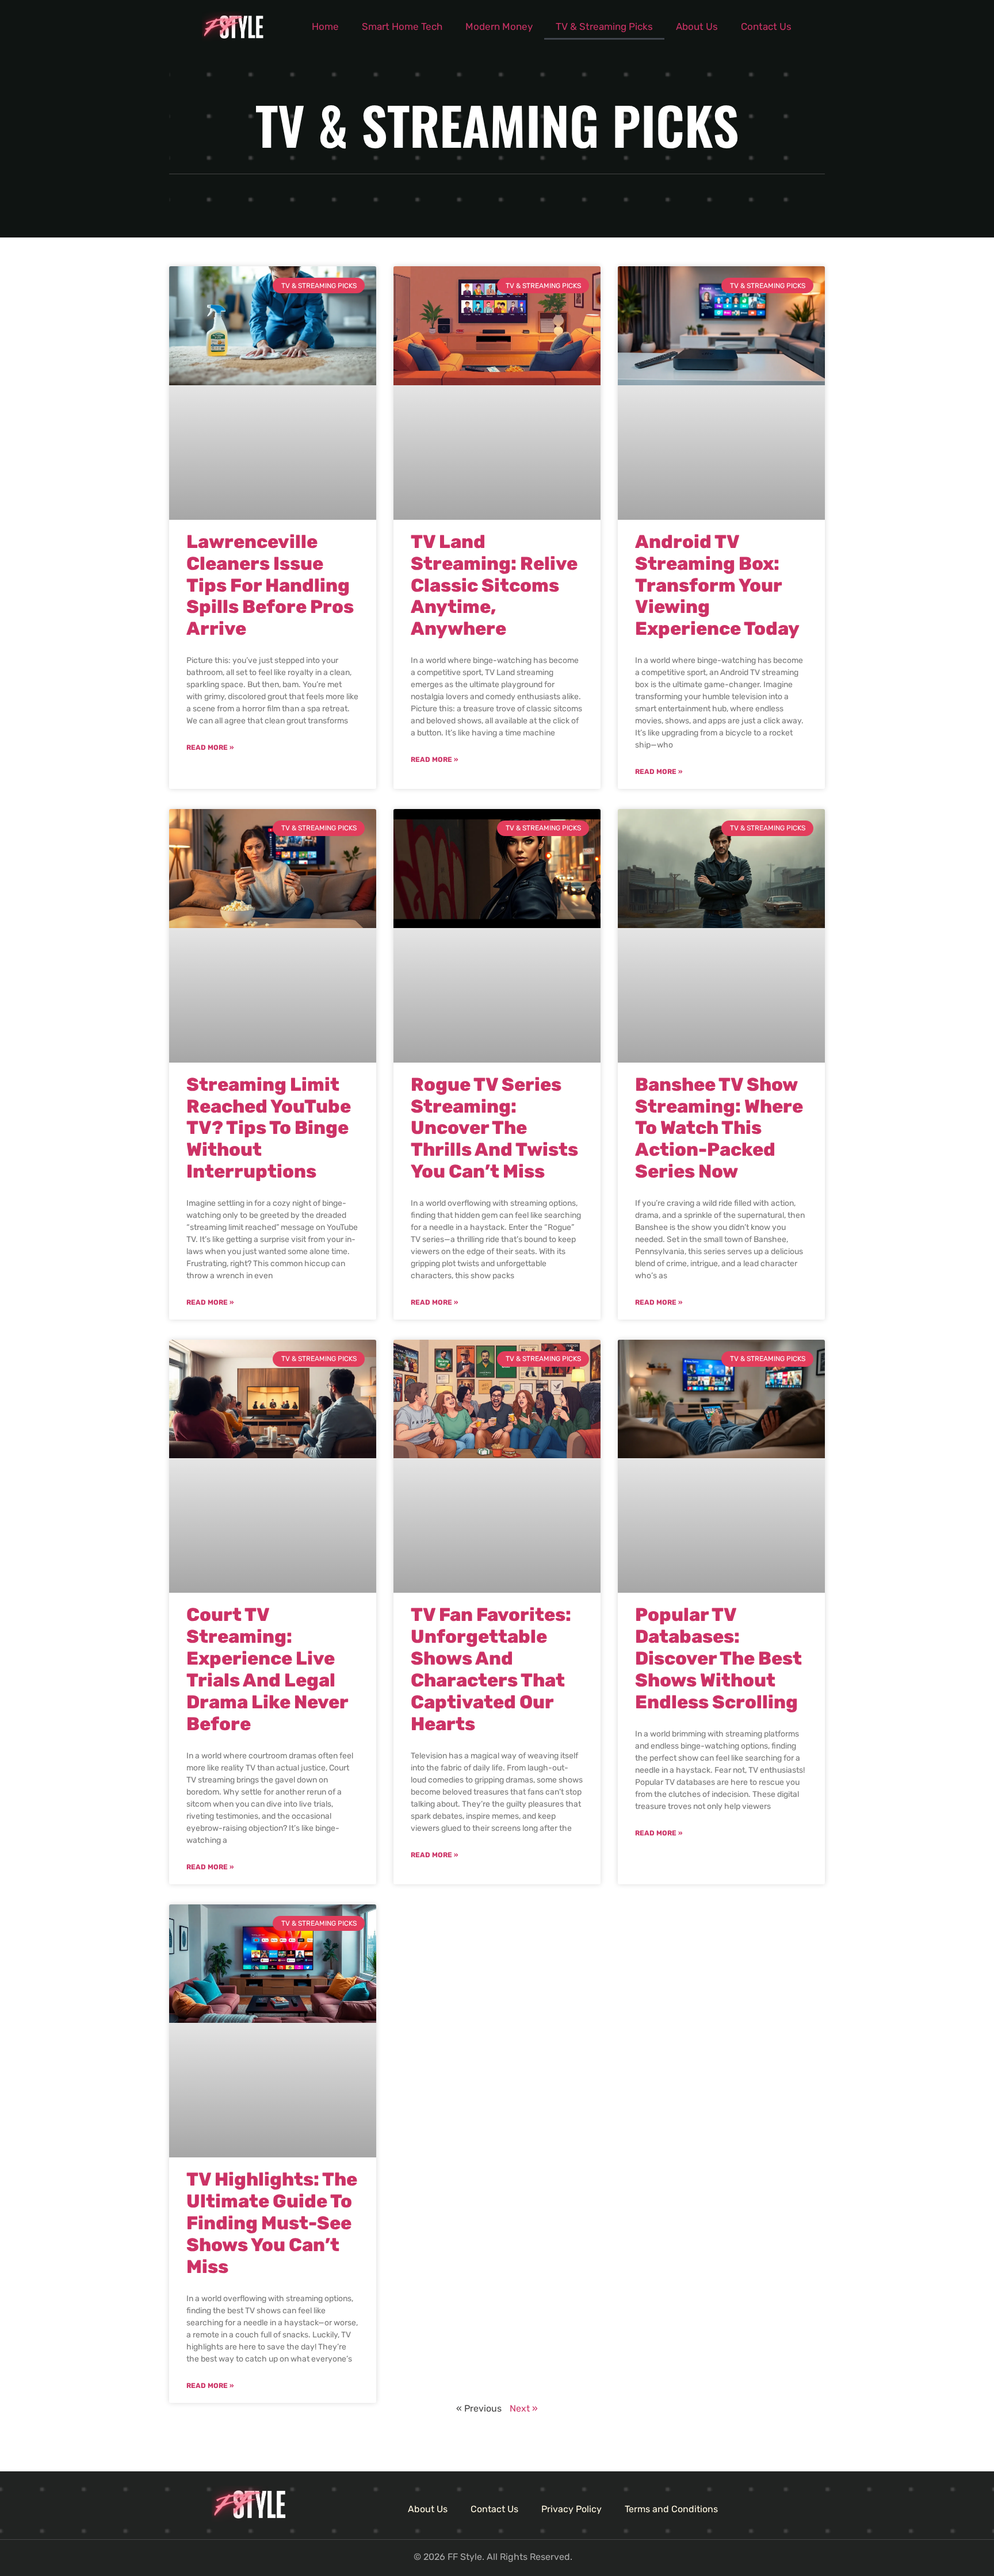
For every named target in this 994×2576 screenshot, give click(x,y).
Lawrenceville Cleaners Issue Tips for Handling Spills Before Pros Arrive (270, 585)
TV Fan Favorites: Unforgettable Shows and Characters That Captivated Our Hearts (491, 1669)
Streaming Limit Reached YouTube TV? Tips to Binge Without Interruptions (269, 1128)
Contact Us (766, 26)
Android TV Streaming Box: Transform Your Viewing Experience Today (717, 585)
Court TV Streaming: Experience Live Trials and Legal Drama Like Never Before (267, 1669)
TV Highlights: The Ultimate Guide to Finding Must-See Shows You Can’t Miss (272, 2223)
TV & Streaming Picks (604, 26)
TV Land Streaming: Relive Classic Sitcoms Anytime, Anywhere (494, 585)
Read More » (210, 747)
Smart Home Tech (402, 26)
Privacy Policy (571, 2509)
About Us (697, 26)
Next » (524, 2408)
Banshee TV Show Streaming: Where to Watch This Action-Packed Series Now (719, 1128)
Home (325, 26)
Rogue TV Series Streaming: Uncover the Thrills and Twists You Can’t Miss (494, 1128)
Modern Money (499, 26)
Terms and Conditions (671, 2509)
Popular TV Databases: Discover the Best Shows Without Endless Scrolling (718, 1658)
